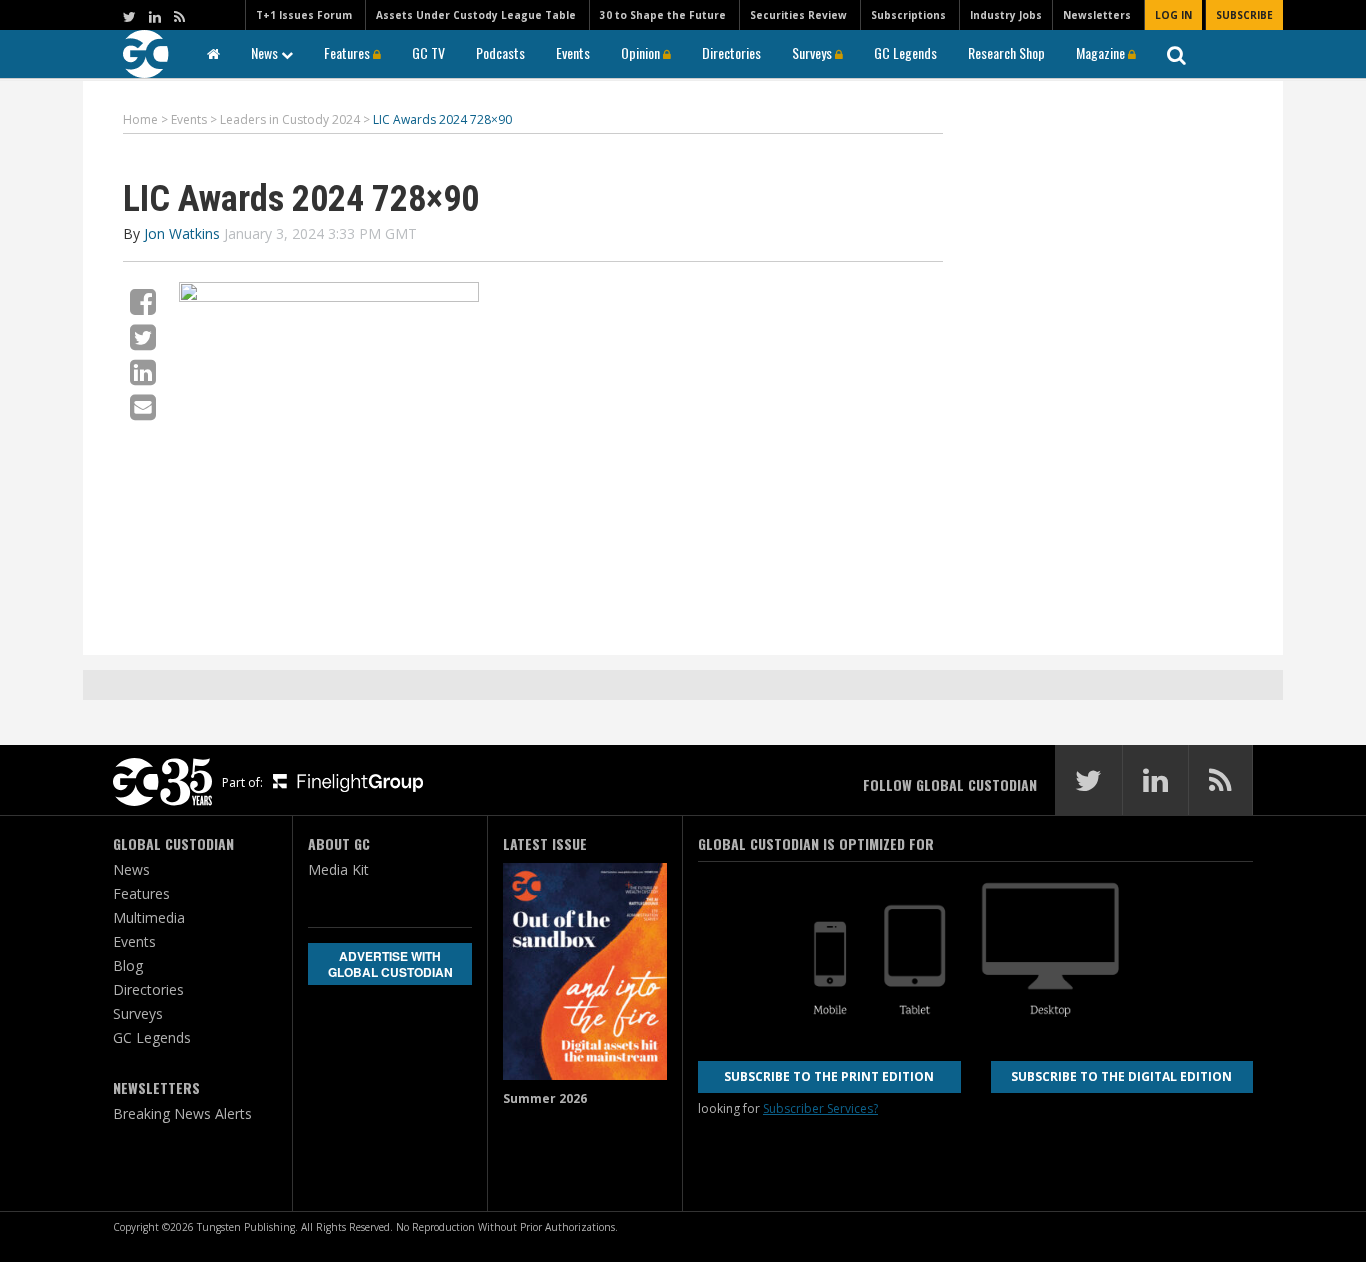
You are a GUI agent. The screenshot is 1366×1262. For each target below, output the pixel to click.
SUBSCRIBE (1244, 15)
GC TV (428, 52)
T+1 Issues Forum (304, 15)
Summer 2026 (545, 1098)
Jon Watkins (182, 233)
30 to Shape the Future (663, 15)
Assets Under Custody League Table (476, 15)
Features (348, 52)
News (266, 52)
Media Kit (338, 869)
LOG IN (1173, 15)
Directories (731, 52)
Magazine (1102, 52)
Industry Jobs (1006, 15)
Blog (128, 965)
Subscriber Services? (820, 1108)
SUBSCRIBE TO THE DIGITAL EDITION (1121, 1076)
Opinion (642, 52)
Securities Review (798, 15)
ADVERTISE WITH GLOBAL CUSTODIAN (390, 964)
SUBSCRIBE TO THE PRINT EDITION (829, 1076)
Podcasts (500, 52)
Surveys (813, 52)
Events (573, 52)
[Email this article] (143, 406)
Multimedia (149, 917)
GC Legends (905, 52)
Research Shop (1006, 52)
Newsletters (1097, 15)
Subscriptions (908, 15)
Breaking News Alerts (182, 1113)
